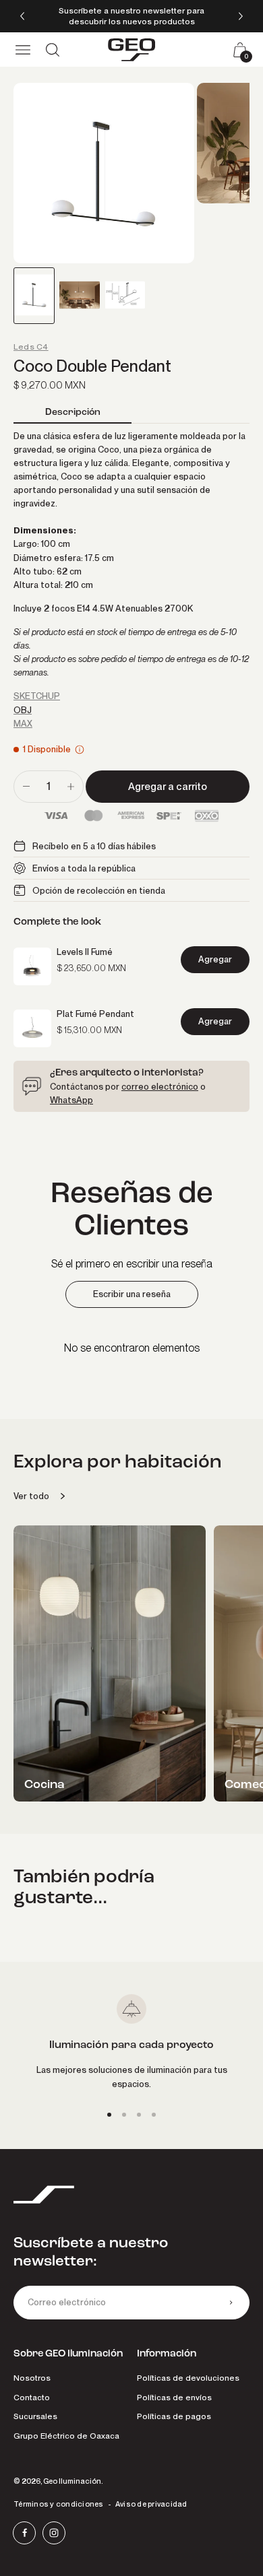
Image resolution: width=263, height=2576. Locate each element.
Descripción (73, 412)
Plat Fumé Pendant (95, 1014)
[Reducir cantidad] (26, 787)
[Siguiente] (241, 16)
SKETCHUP (37, 696)
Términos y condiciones (59, 2504)
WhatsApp (71, 1100)
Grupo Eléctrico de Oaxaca (66, 2436)
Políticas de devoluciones (188, 2378)
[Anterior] (22, 16)
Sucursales (35, 2416)
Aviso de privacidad (151, 2504)
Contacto (32, 2397)
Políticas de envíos (174, 2397)
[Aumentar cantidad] (71, 787)
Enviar (231, 2303)
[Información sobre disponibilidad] (80, 750)
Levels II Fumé (85, 952)
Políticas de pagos (174, 2416)
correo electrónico (160, 1086)
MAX (23, 723)
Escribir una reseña (132, 1294)
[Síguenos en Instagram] (54, 2533)
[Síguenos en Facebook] (24, 2533)
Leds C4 (31, 347)
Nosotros (32, 2378)
